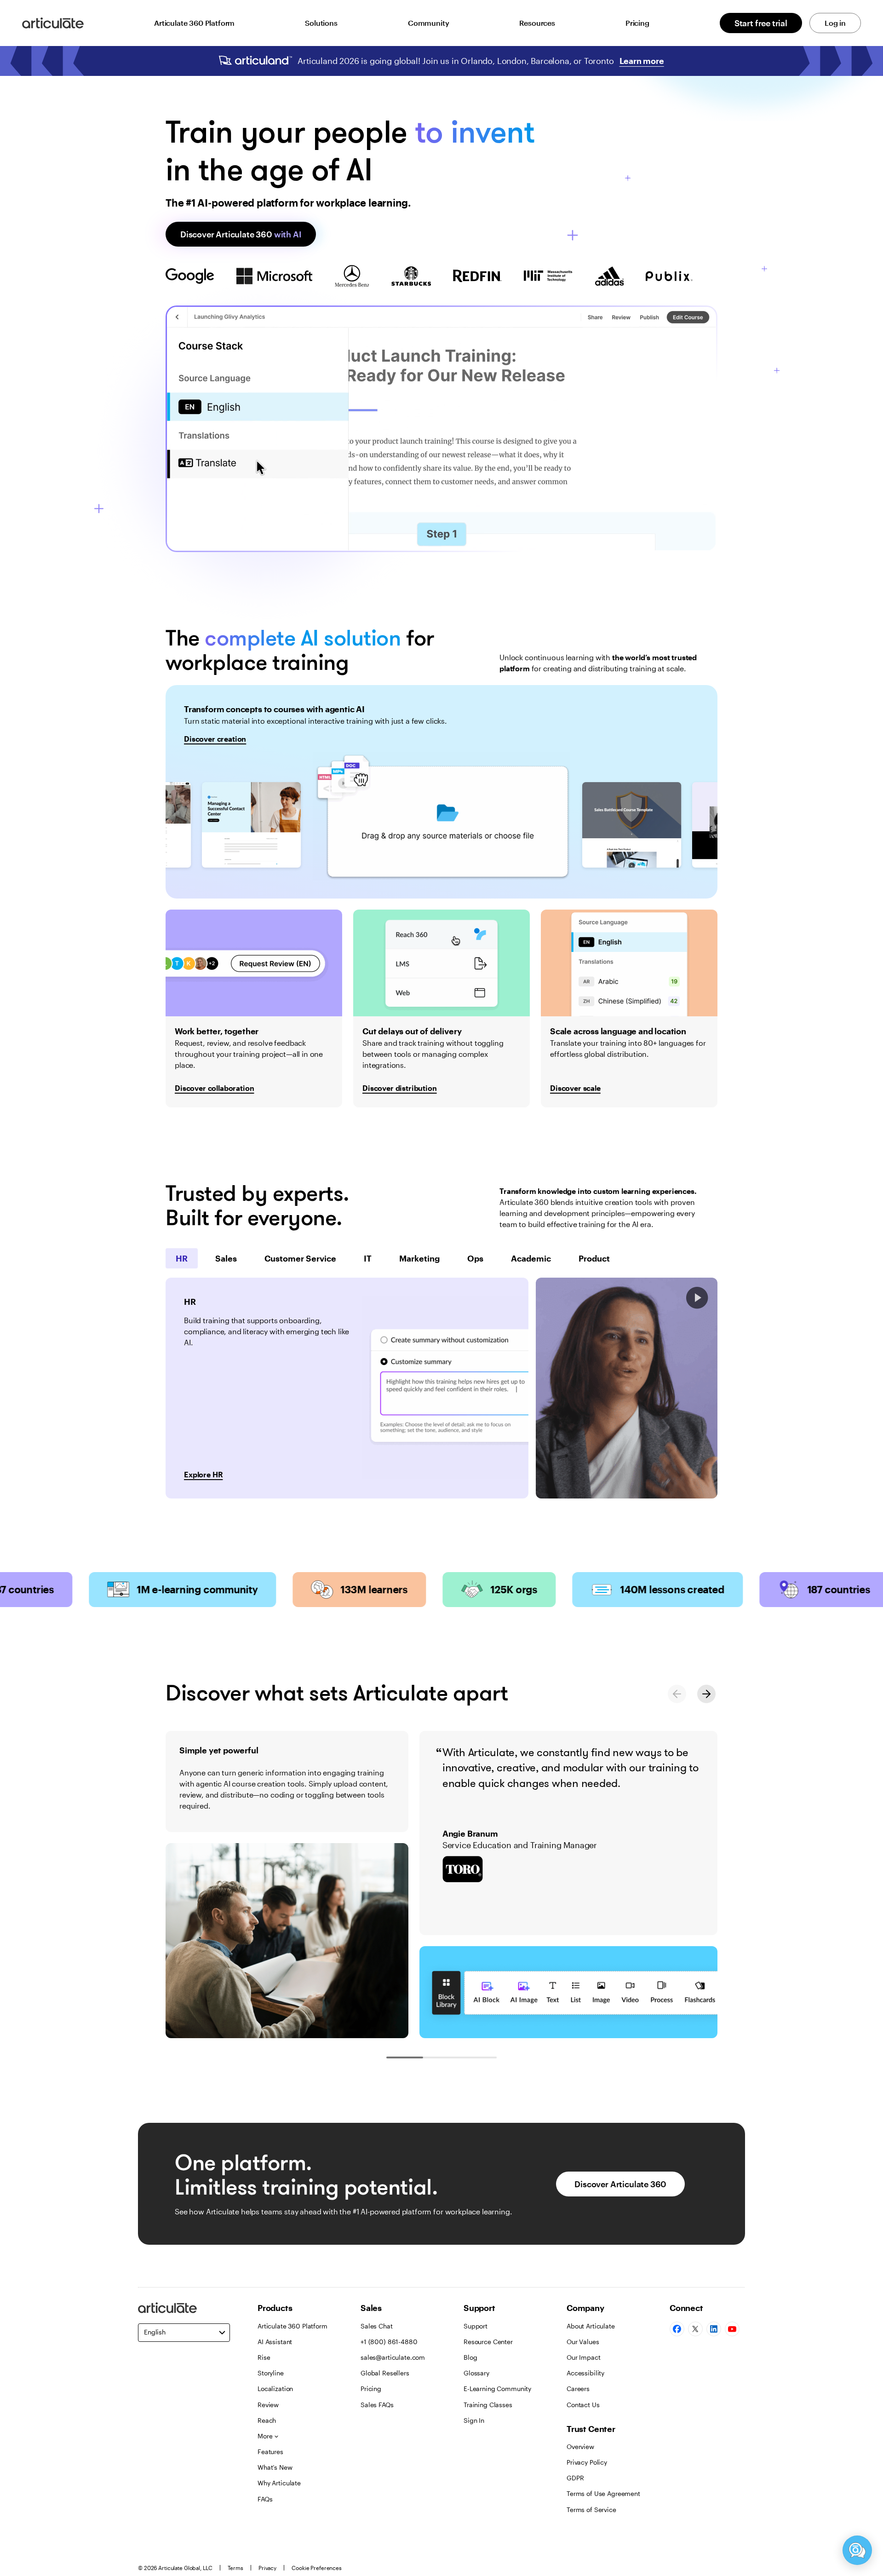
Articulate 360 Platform (194, 23)
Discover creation (215, 739)
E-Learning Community (497, 2389)
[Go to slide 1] (405, 2057)
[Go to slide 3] (478, 2057)
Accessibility (585, 2373)
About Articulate (591, 2326)
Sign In (474, 2420)
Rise (264, 2357)
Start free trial (761, 23)
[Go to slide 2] (441, 2057)
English (155, 2332)
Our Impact (584, 2357)
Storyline (271, 2373)
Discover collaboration (214, 1088)
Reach (267, 2420)
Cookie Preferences (317, 2568)
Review (268, 2405)
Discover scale (575, 1088)
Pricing (637, 23)
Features (270, 2452)
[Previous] (677, 1694)
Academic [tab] (531, 1258)
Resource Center (488, 2342)
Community (429, 23)
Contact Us (583, 2405)
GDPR (575, 2478)
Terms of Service (591, 2510)
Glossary (476, 2373)
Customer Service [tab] (300, 1258)
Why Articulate (279, 2483)
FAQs (265, 2499)
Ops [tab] (475, 1258)
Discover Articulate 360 (241, 234)
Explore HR (203, 1474)
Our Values (583, 2342)
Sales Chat (377, 2326)
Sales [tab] (226, 1258)
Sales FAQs (377, 2405)
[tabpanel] (347, 1388)
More (265, 2436)
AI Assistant (275, 2342)
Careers (578, 2389)
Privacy (267, 2568)
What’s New (275, 2467)
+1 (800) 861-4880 (389, 2342)
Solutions (321, 23)
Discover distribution (400, 1088)
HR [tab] (182, 1258)
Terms (235, 2568)
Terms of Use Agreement (603, 2493)
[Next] (706, 1694)
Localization (275, 2389)
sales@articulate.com (393, 2357)
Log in (835, 23)
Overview (580, 2446)
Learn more (642, 61)
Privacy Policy (587, 2462)
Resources (537, 23)
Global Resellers (385, 2373)
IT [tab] (368, 1258)
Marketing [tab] (419, 1258)
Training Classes (488, 2405)
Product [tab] (594, 1258)
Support (476, 2326)
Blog (470, 2357)
